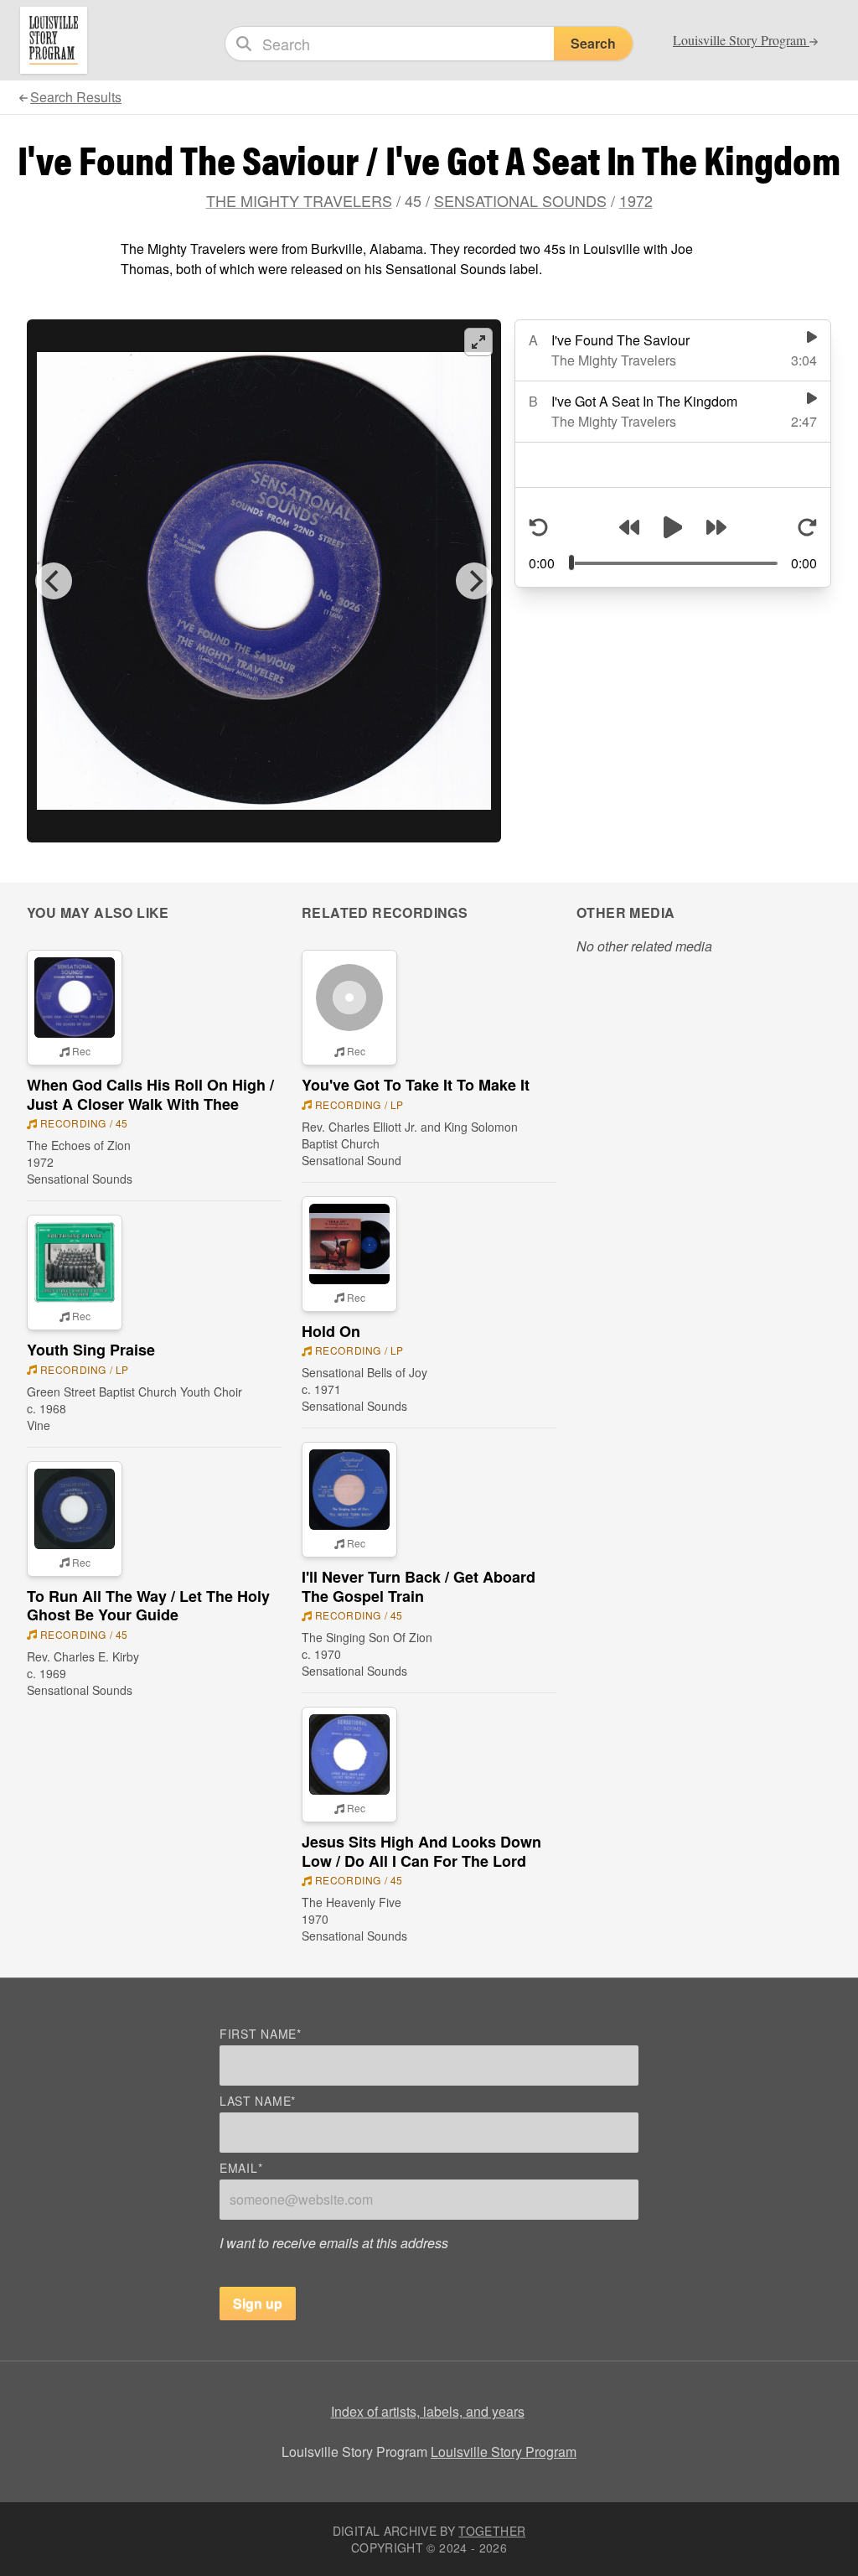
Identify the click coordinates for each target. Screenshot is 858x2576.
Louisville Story (741, 40)
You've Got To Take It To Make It (416, 1085)
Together (492, 2531)
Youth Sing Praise (91, 1350)
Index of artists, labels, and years (428, 2411)
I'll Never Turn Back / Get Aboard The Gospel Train (419, 1586)
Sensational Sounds (520, 200)
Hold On (331, 1331)
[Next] (474, 581)
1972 (636, 200)
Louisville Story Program (504, 2452)
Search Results (76, 97)
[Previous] (54, 581)
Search (593, 43)
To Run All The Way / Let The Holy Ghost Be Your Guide (148, 1606)
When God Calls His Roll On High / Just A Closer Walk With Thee (150, 1094)
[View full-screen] (478, 342)
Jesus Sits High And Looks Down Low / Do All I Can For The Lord (421, 1851)
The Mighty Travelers (299, 200)
